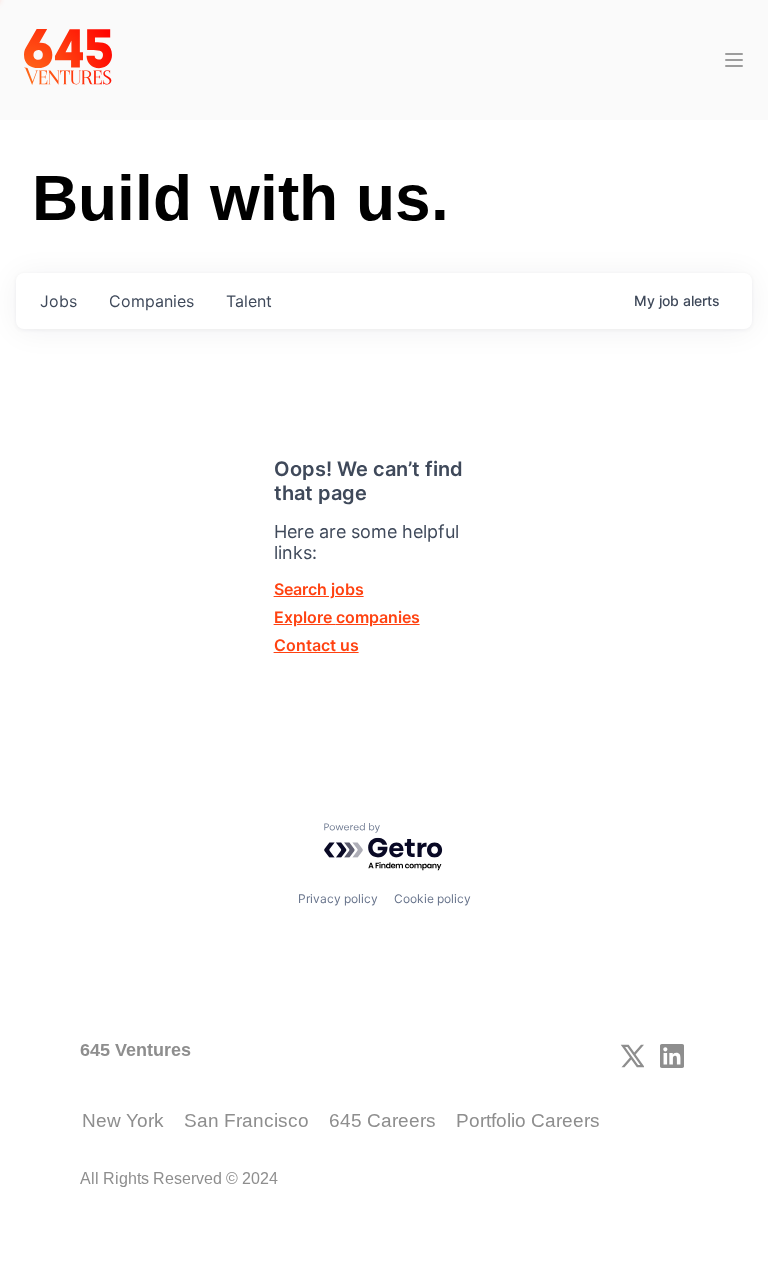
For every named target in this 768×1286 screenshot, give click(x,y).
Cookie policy (432, 898)
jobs (58, 301)
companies (151, 301)
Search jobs (319, 589)
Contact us (316, 645)
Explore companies (347, 617)
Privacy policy (338, 898)
